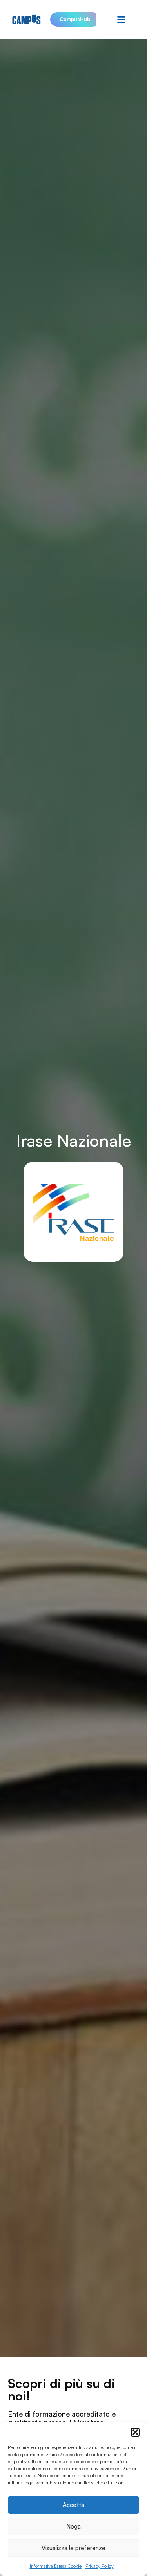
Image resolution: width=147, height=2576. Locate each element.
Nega (73, 2526)
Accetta (73, 2505)
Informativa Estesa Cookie (56, 2566)
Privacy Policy (100, 2566)
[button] (135, 2432)
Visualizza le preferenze (73, 2548)
